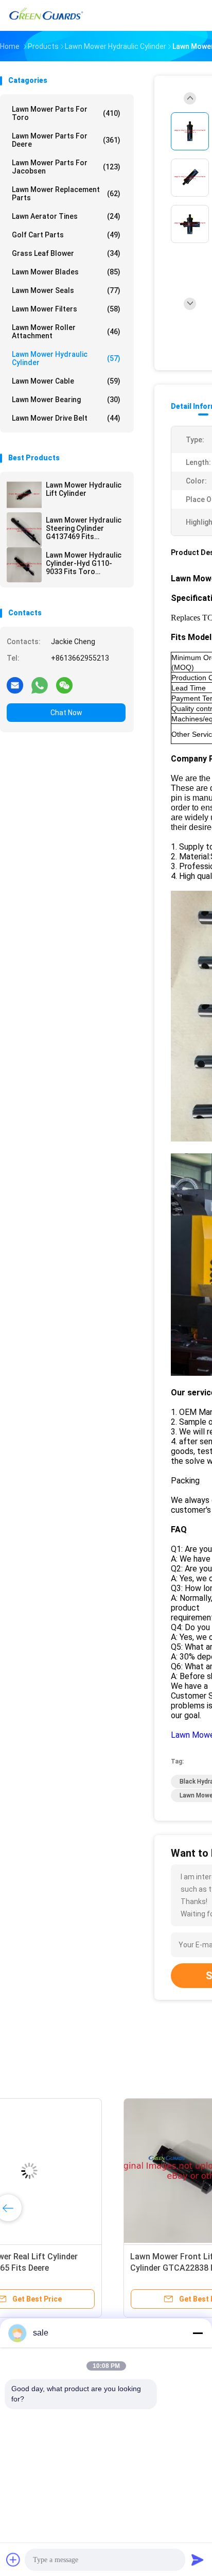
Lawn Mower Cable (66, 381)
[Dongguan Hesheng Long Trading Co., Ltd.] (45, 15)
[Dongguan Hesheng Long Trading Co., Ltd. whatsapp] (40, 685)
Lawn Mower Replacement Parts (66, 194)
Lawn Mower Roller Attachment (66, 332)
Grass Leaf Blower (66, 253)
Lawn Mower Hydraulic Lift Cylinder (84, 489)
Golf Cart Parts (66, 235)
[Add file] (13, 2560)
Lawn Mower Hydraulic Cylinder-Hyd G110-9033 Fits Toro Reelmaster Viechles (84, 563)
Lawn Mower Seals (66, 290)
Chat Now (66, 713)
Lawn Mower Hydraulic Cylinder (66, 358)
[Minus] (198, 2333)
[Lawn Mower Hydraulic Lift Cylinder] (24, 495)
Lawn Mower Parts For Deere (66, 140)
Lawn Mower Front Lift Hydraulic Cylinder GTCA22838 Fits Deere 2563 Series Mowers (77, 2268)
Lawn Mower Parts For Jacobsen (66, 167)
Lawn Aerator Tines (66, 216)
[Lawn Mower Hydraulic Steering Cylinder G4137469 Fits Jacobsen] (24, 530)
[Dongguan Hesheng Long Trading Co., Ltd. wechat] (64, 685)
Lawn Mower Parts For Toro (66, 113)
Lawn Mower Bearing (66, 400)
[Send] (198, 2560)
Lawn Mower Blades (66, 272)
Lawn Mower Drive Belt (66, 418)
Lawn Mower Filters (66, 309)
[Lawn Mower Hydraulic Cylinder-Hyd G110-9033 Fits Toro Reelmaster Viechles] (24, 565)
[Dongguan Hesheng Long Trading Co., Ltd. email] (15, 685)
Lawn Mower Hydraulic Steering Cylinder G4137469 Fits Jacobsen (84, 528)
